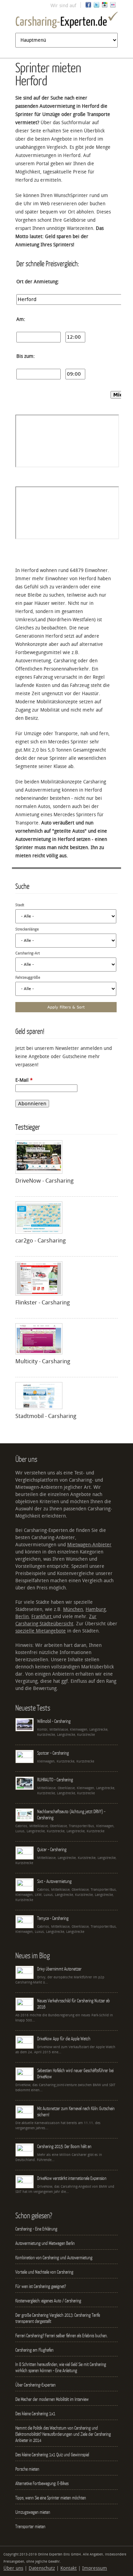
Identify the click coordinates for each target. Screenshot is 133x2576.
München (73, 1609)
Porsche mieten (27, 2469)
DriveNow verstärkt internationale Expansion (72, 2178)
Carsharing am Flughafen (34, 2350)
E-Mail (24, 1080)
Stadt (20, 905)
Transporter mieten (30, 2526)
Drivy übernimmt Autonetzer (59, 1969)
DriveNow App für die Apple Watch (64, 2039)
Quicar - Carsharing (52, 1849)
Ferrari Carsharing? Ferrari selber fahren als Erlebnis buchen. (61, 2336)
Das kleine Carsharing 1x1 (35, 2414)
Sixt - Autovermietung (54, 1881)
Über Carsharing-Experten (35, 2385)
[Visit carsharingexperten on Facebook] (88, 6)
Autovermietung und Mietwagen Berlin (45, 2243)
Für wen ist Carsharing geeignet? (41, 2286)
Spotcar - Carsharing (53, 1753)
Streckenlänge (27, 929)
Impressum (95, 2568)
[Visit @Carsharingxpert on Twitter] (97, 6)
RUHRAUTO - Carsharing (55, 1780)
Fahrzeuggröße (28, 978)
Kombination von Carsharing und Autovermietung (54, 2258)
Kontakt (69, 2568)
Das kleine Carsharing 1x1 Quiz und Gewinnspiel (52, 2455)
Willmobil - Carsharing (54, 1721)
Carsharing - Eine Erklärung (36, 2229)
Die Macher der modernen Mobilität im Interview (52, 2399)
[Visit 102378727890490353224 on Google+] (105, 6)
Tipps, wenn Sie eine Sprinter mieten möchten (51, 2498)
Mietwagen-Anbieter (89, 1545)
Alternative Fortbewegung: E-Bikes (42, 2483)
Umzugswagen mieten (33, 2512)
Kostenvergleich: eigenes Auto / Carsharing (48, 2301)
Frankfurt (42, 1617)
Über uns (13, 2568)
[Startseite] (66, 21)
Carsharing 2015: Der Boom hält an (64, 2146)
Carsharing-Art (28, 953)
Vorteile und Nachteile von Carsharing (44, 2272)
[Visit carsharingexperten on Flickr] (113, 6)
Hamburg (96, 1609)
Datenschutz (42, 2568)
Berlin (22, 1617)
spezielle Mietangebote (41, 1631)
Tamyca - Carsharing (53, 1918)
